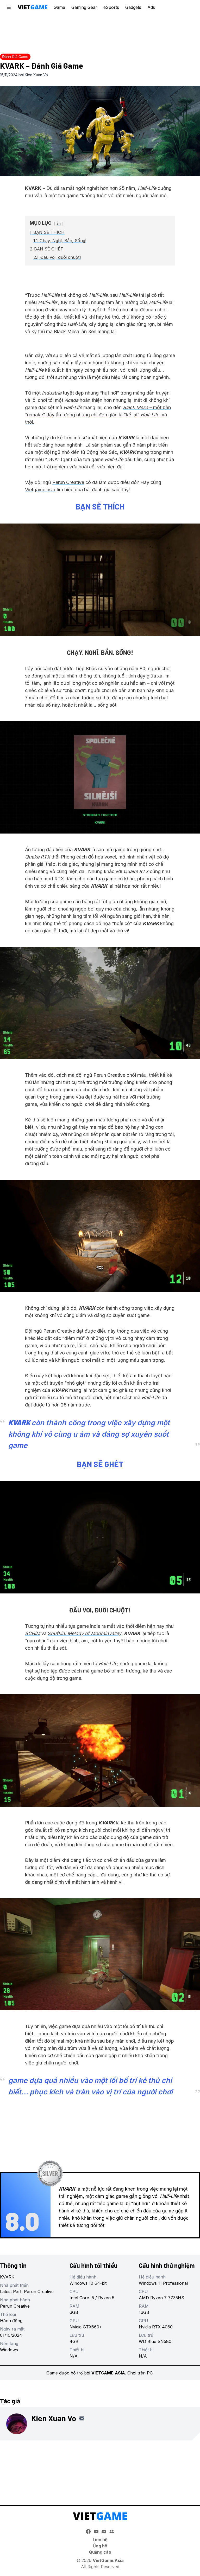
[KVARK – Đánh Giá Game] (100, 131)
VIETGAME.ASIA (108, 2373)
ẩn (59, 223)
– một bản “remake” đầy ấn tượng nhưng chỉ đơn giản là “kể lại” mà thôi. (98, 415)
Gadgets (133, 7)
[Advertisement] (100, 33)
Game (59, 7)
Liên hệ (100, 2540)
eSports (111, 7)
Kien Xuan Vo (36, 75)
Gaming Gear (84, 7)
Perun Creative (68, 482)
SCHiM (33, 1633)
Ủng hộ (100, 2546)
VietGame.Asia (108, 2560)
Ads (151, 7)
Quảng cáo (100, 2552)
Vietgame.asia (40, 490)
